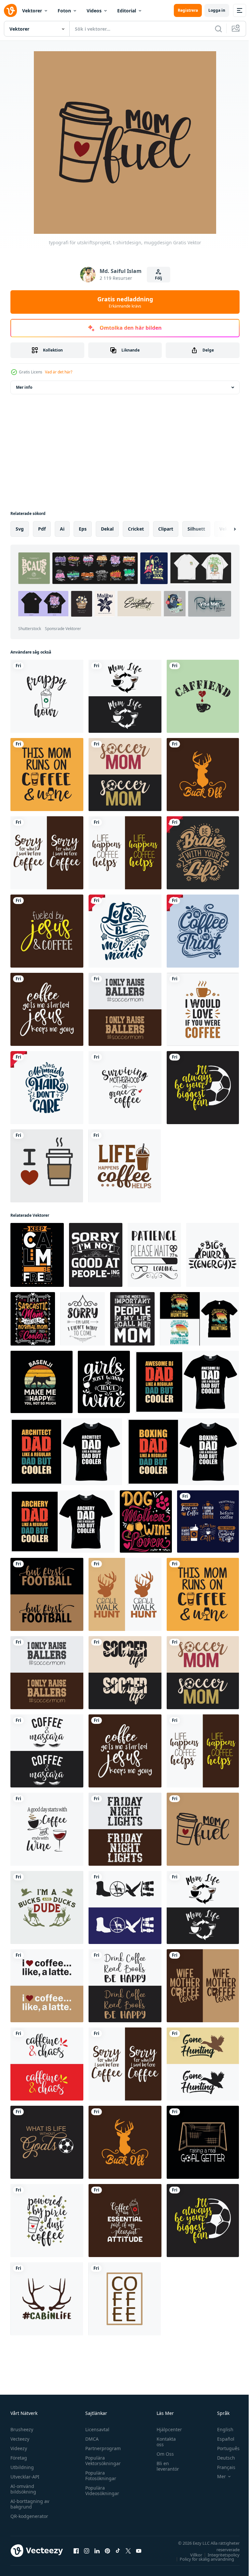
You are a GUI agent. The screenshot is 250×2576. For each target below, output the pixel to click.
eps (83, 529)
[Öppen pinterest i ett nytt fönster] (107, 2551)
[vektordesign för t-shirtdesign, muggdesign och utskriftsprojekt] (203, 1009)
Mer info (24, 387)
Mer (217, 2477)
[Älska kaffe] (47, 1166)
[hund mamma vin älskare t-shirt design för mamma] (146, 1521)
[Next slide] (224, 529)
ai (62, 529)
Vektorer (32, 11)
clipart (166, 529)
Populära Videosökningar (101, 2491)
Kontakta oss (163, 2442)
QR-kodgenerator (29, 2516)
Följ (159, 278)
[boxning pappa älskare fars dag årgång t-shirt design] (183, 1452)
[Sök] (218, 29)
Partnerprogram (101, 2448)
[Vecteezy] (10, 10)
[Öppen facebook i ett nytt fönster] (76, 2551)
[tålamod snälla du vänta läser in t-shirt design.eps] (154, 1255)
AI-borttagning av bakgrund (30, 2504)
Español (221, 2439)
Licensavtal (96, 2429)
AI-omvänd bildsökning (23, 2489)
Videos (94, 11)
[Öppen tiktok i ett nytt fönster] (118, 2551)
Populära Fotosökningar (99, 2476)
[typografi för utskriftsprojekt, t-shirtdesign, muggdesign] (47, 696)
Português (223, 2448)
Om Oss (162, 2454)
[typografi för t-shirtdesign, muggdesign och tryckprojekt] (203, 853)
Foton (64, 11)
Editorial (127, 11)
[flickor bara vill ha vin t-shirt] (104, 1382)
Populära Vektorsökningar (101, 2461)
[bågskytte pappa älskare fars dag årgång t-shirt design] (62, 1521)
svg (20, 529)
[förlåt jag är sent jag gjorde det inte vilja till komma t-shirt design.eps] (83, 1319)
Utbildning (22, 2467)
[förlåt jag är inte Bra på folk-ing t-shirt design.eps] (96, 1255)
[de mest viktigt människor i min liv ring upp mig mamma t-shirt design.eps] (132, 1319)
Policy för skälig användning (202, 2559)
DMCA (90, 2439)
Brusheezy (22, 2429)
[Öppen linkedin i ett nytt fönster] (97, 2551)
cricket (136, 529)
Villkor (191, 2555)
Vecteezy (20, 2439)
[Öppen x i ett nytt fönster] (128, 2551)
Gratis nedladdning (125, 302)
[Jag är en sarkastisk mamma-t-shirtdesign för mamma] (33, 1319)
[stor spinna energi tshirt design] (213, 1255)
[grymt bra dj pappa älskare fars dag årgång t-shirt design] (187, 1382)
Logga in (217, 10)
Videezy (19, 2448)
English (220, 2429)
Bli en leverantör (165, 2466)
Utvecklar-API (25, 2477)
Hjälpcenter (166, 2429)
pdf (42, 529)
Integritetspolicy (219, 2555)
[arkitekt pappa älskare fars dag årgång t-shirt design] (66, 1452)
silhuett (196, 529)
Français (221, 2467)
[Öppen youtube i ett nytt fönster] (139, 2551)
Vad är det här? (59, 372)
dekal (107, 529)
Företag (19, 2458)
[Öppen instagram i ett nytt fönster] (87, 2551)
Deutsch (221, 2458)
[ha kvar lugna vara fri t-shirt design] (37, 1255)
